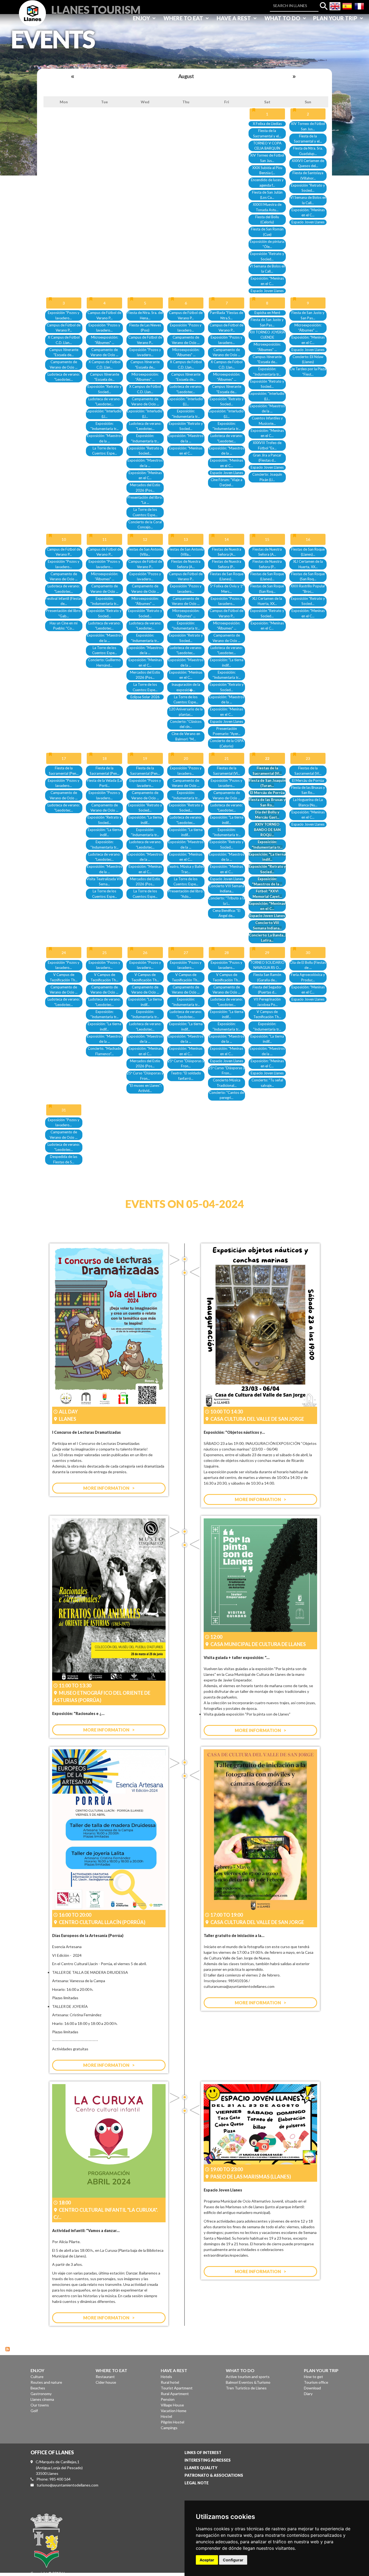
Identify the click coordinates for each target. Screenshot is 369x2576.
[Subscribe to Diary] (8, 2348)
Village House (172, 2405)
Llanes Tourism (96, 9)
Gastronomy (41, 2394)
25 (105, 953)
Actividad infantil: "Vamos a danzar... (86, 2231)
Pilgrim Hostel (172, 2422)
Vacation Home (174, 2411)
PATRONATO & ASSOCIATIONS (214, 2475)
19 (145, 758)
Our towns (40, 2405)
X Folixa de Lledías (267, 124)
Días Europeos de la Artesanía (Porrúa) (88, 1936)
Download (312, 2388)
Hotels (166, 2377)
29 (267, 953)
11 (105, 539)
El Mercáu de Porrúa (267, 793)
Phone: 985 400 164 (53, 2479)
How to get (313, 2377)
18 (105, 758)
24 (64, 953)
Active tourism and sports (248, 2377)
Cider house (106, 2382)
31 (64, 1110)
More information (106, 1488)
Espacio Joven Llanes (267, 291)
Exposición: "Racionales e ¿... (78, 1714)
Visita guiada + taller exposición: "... (237, 1658)
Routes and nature (46, 2382)
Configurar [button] (233, 2560)
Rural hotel (170, 2382)
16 (308, 539)
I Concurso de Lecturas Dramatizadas (86, 1432)
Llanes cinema (42, 2399)
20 (186, 758)
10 (64, 539)
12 (145, 539)
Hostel (166, 2416)
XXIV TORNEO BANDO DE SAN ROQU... (267, 830)
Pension (168, 2399)
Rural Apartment (175, 2394)
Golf (34, 2411)
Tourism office (316, 2382)
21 (227, 758)
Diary (308, 2394)
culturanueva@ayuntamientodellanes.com (239, 1986)
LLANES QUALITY (201, 2468)
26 (145, 953)
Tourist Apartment (177, 2388)
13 (186, 539)
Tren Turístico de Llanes (246, 2388)
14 (227, 539)
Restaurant (105, 2377)
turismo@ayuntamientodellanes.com (68, 2485)
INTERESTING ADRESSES (208, 2460)
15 (267, 539)
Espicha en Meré (267, 313)
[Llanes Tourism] (32, 19)
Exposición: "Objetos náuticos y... (234, 1432)
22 (267, 758)
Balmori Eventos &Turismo (248, 2382)
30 (308, 953)
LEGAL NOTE (197, 2483)
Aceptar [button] (207, 2560)
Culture (37, 2377)
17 (64, 758)
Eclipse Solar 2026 (145, 697)
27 (186, 953)
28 (227, 953)
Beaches (38, 2388)
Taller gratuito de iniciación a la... (234, 1936)
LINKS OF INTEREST (203, 2453)
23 (308, 758)
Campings (169, 2428)
